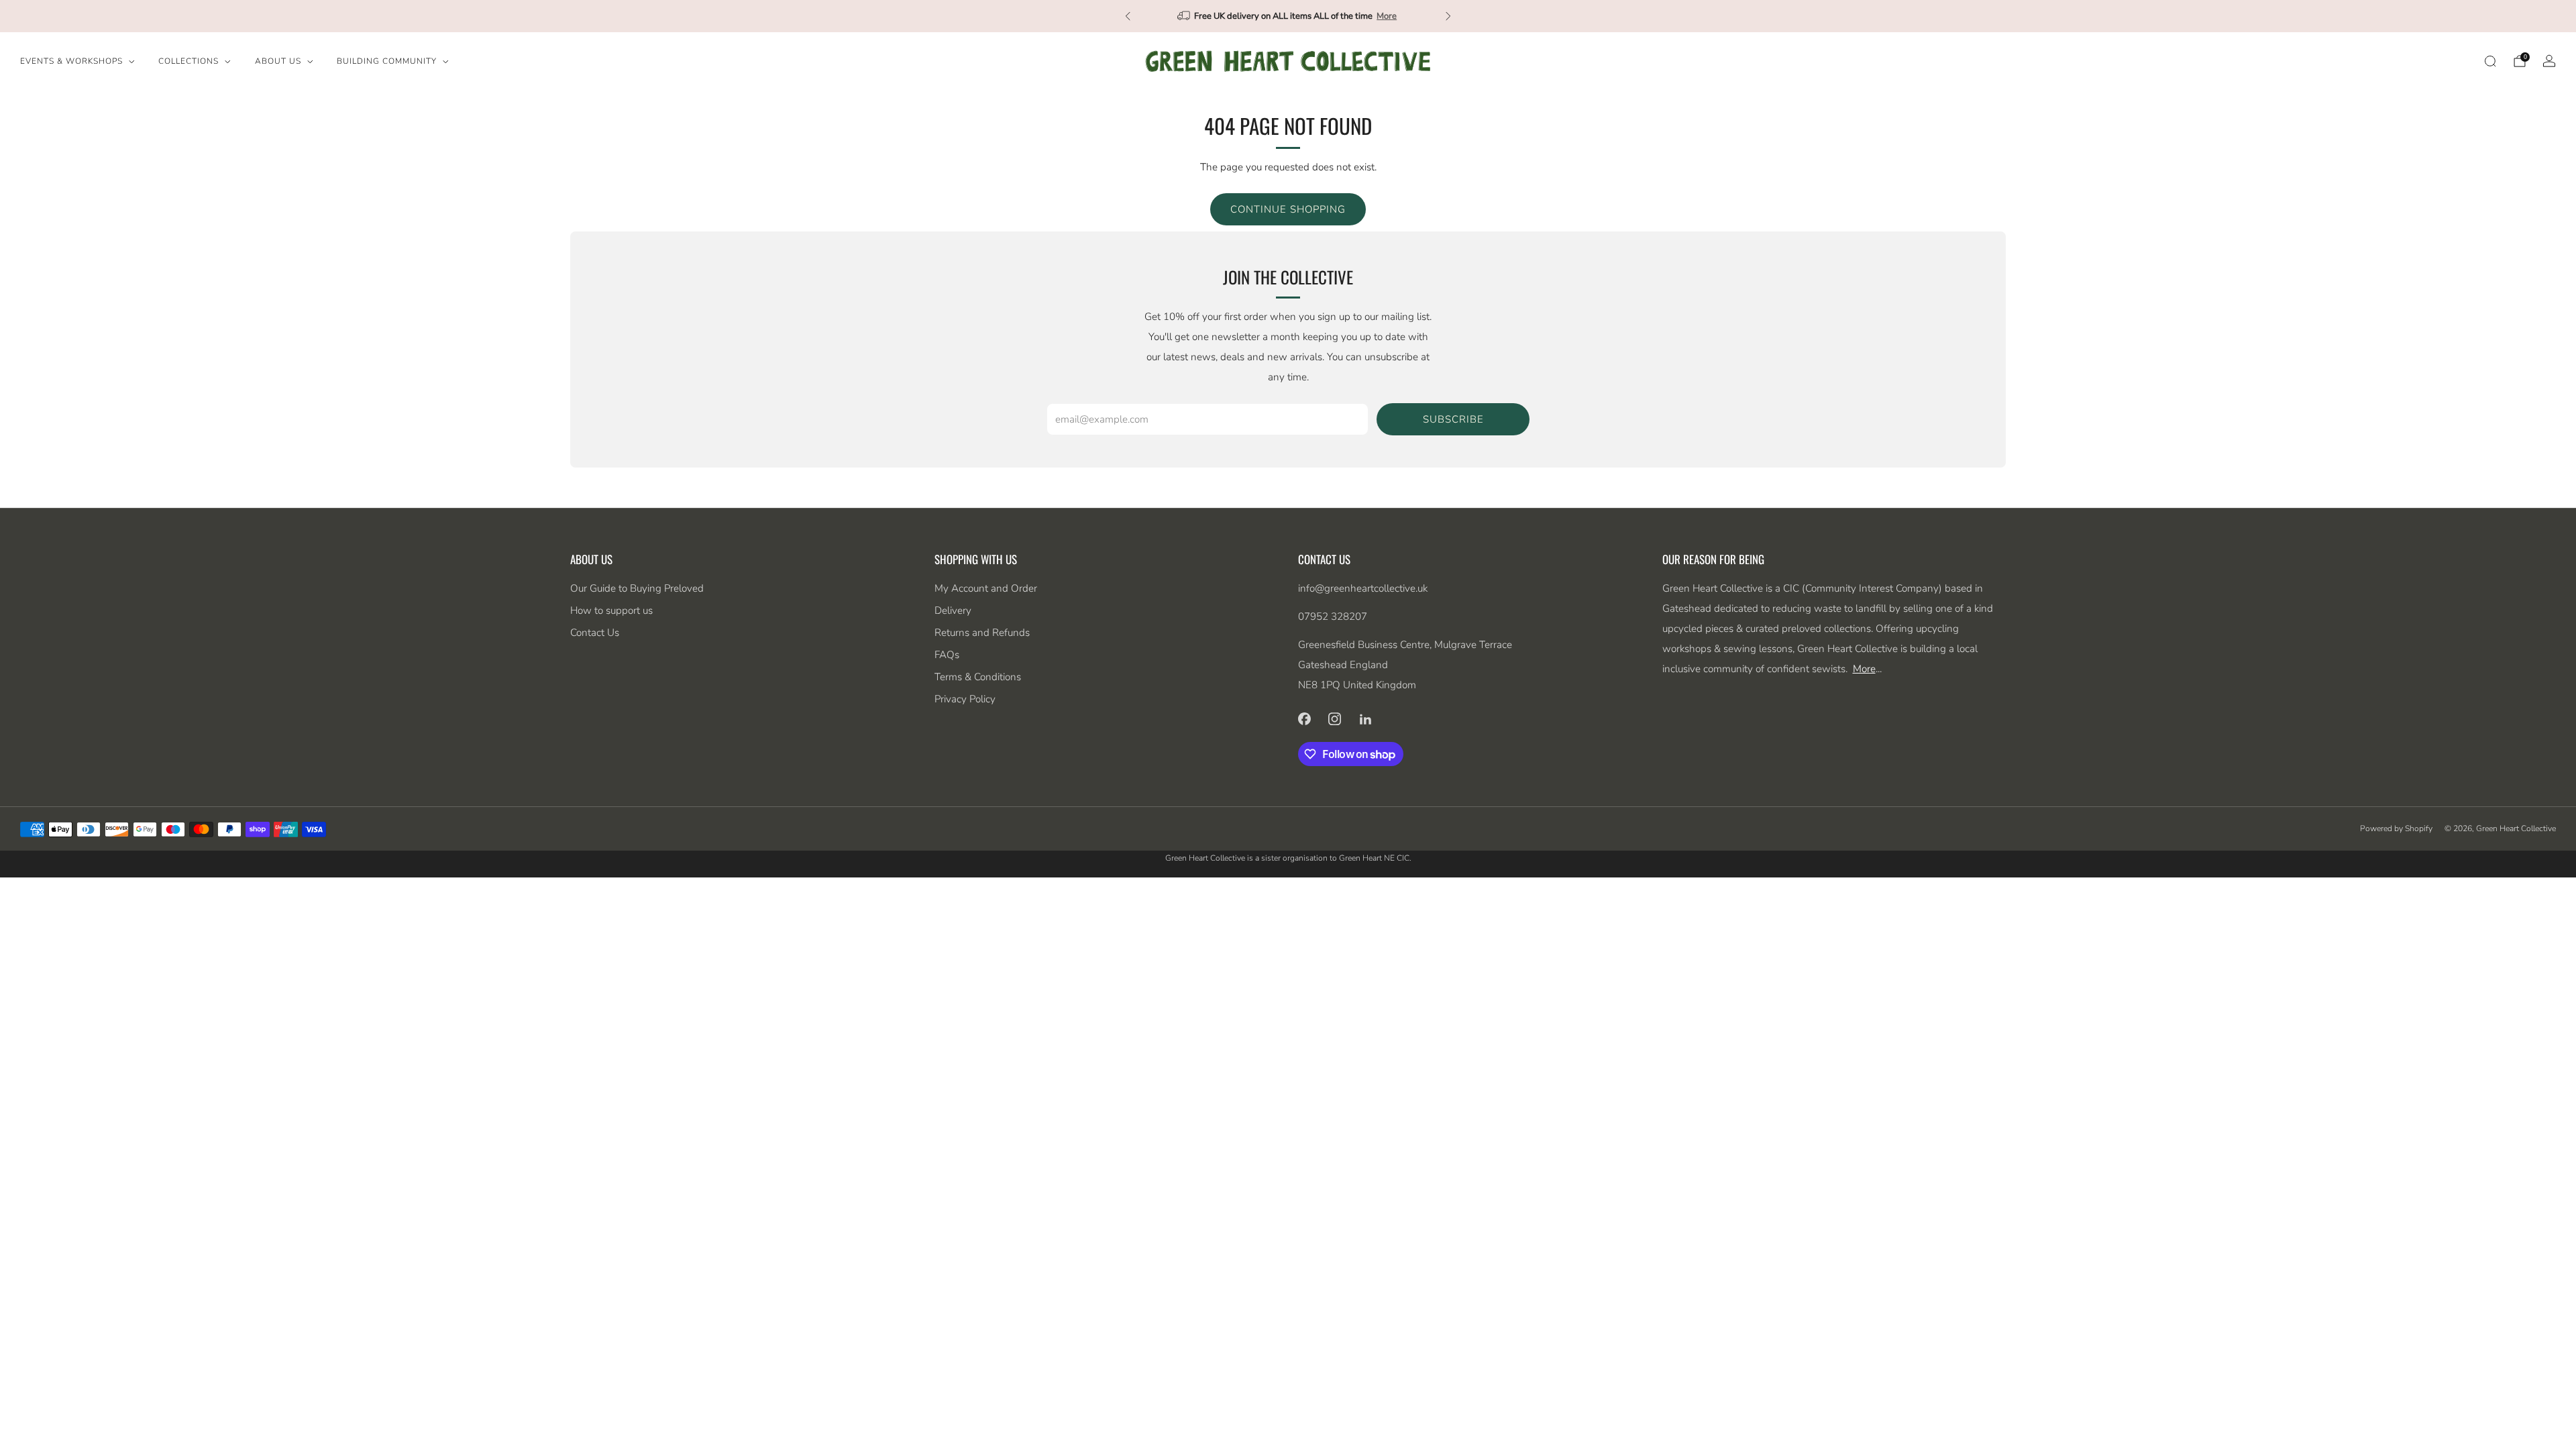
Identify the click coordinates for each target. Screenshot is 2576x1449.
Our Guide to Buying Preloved (637, 588)
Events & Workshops (71, 61)
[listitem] (1288, 16)
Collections (189, 61)
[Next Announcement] (1448, 16)
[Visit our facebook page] (1304, 718)
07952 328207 (1333, 616)
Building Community (387, 61)
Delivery (953, 610)
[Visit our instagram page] (1335, 718)
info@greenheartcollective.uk (1363, 588)
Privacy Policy (965, 699)
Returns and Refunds (982, 633)
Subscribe (1453, 419)
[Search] (2490, 61)
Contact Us (595, 633)
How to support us (611, 610)
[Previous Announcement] (1128, 16)
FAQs (947, 655)
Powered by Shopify (2396, 828)
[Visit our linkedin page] (1366, 718)
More (1387, 16)
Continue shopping (1288, 209)
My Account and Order (986, 588)
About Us (278, 61)
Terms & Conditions (978, 677)
